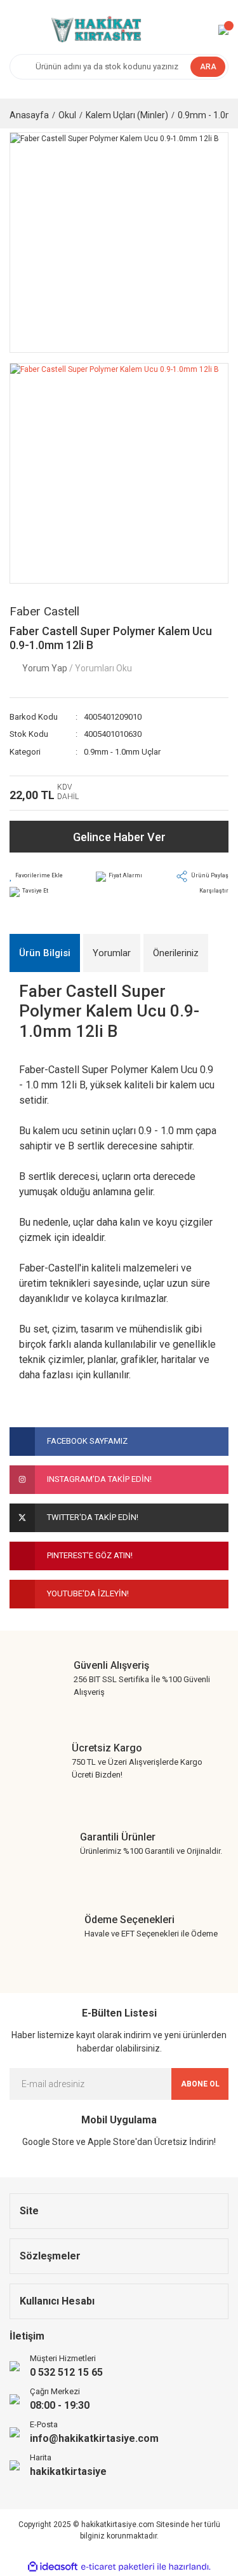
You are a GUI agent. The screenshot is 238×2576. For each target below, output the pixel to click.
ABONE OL (200, 2084)
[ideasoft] (53, 2567)
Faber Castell (44, 611)
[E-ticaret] (118, 2567)
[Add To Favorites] (36, 876)
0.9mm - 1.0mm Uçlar (122, 752)
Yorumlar (112, 953)
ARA (208, 67)
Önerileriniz (176, 953)
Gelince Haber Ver (119, 837)
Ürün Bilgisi (45, 953)
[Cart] (223, 30)
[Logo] (95, 30)
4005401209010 (113, 717)
